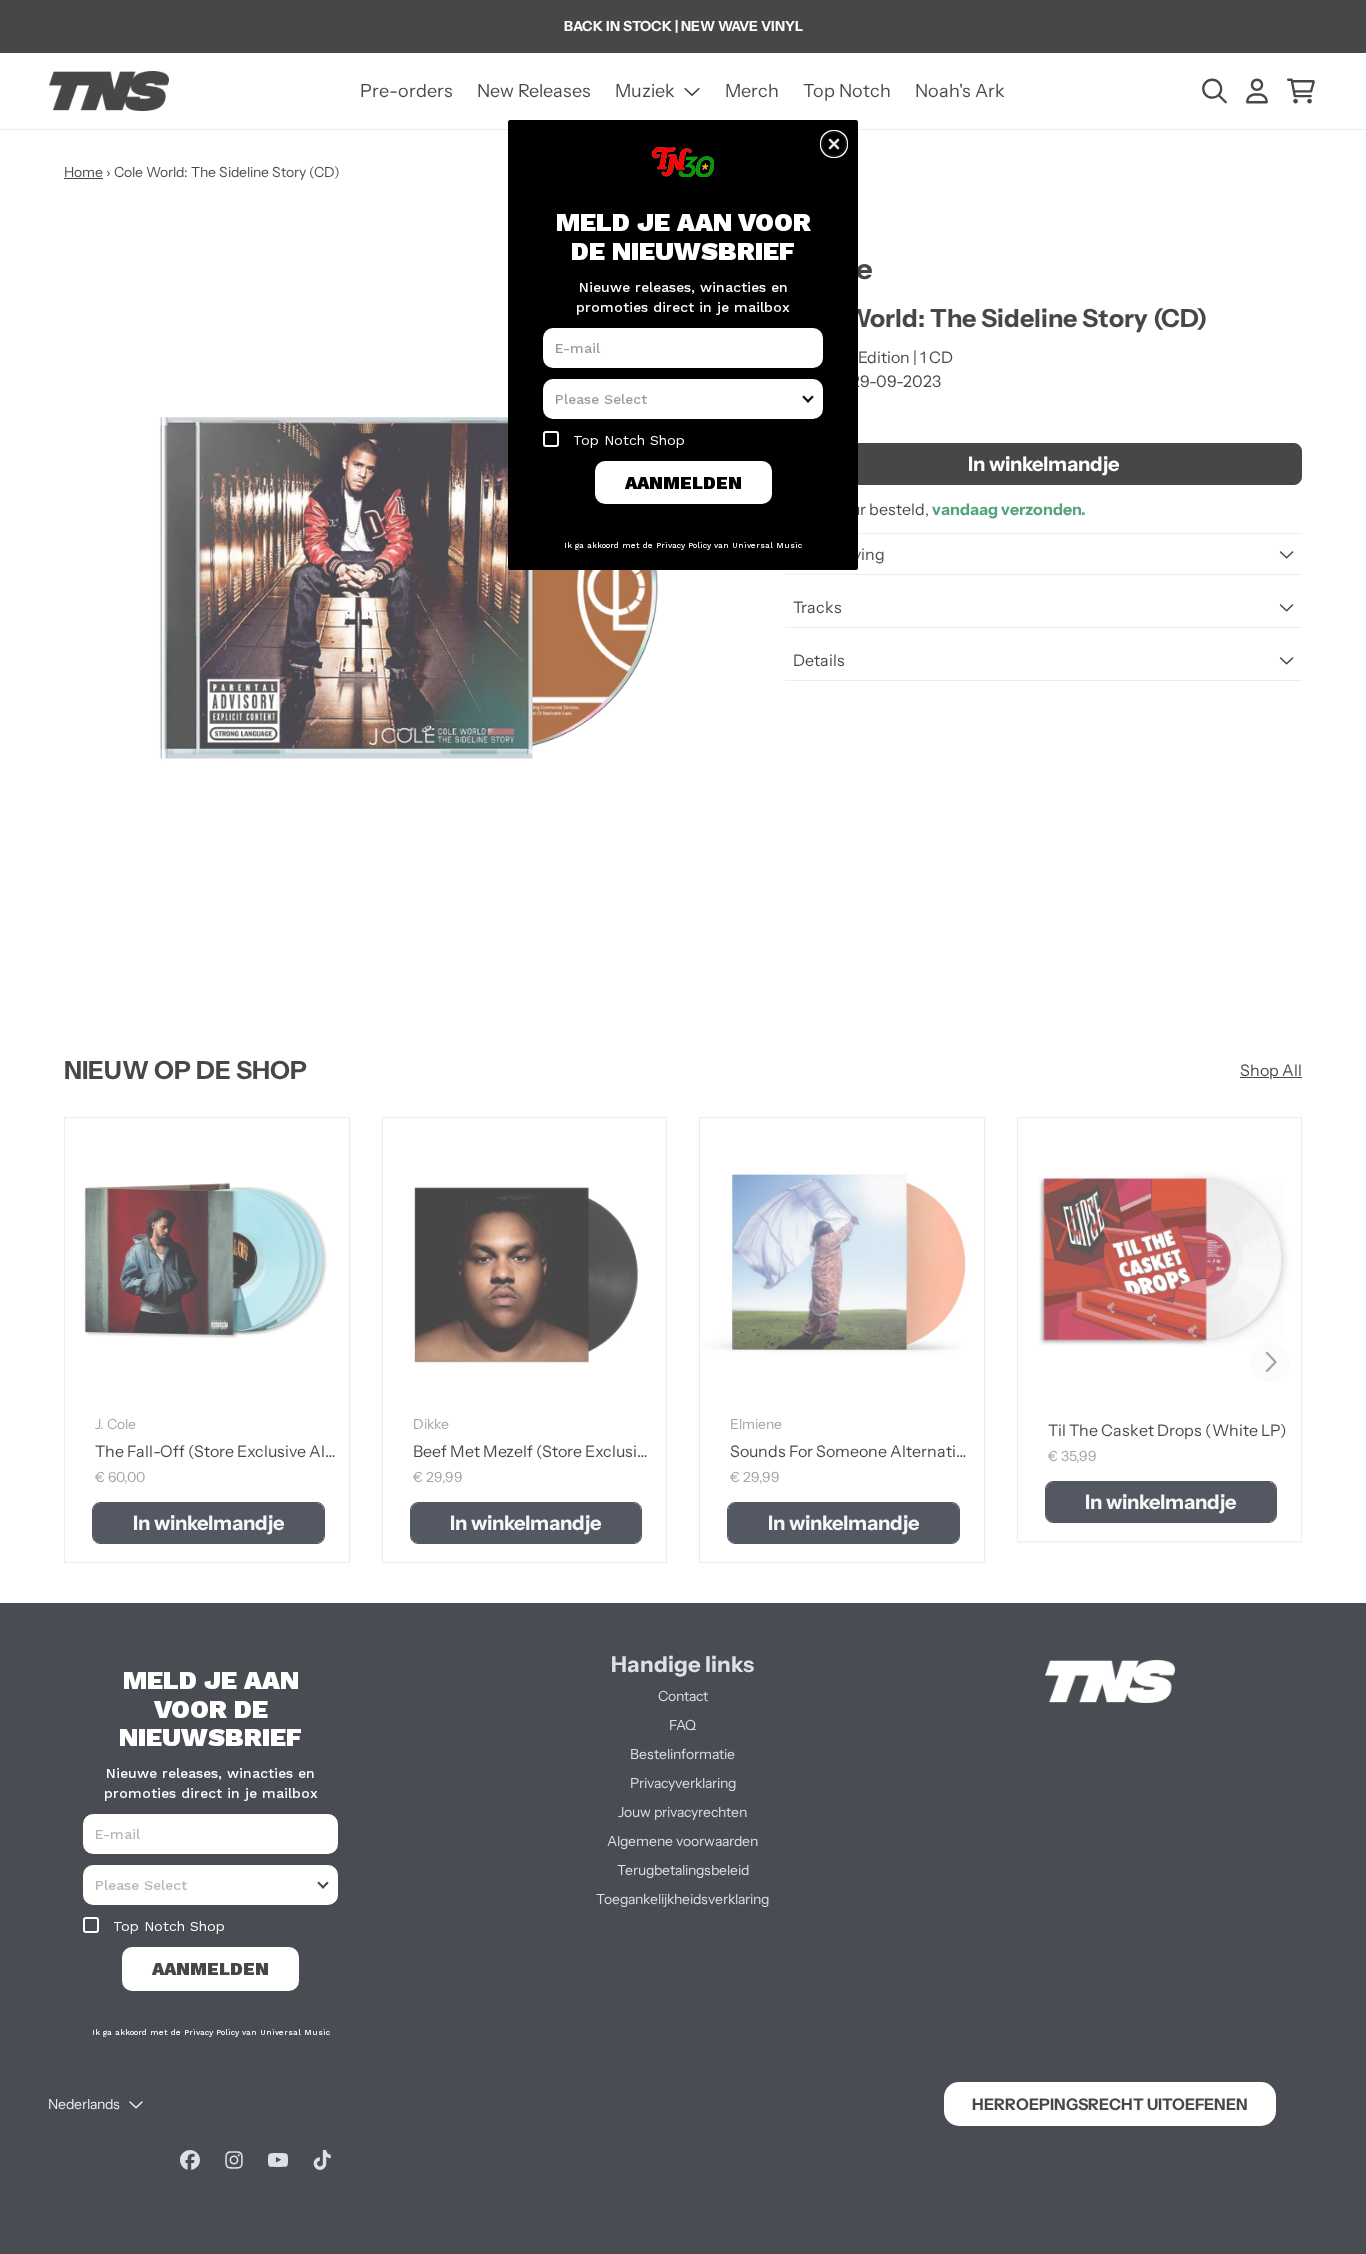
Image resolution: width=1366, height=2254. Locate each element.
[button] (834, 144)
